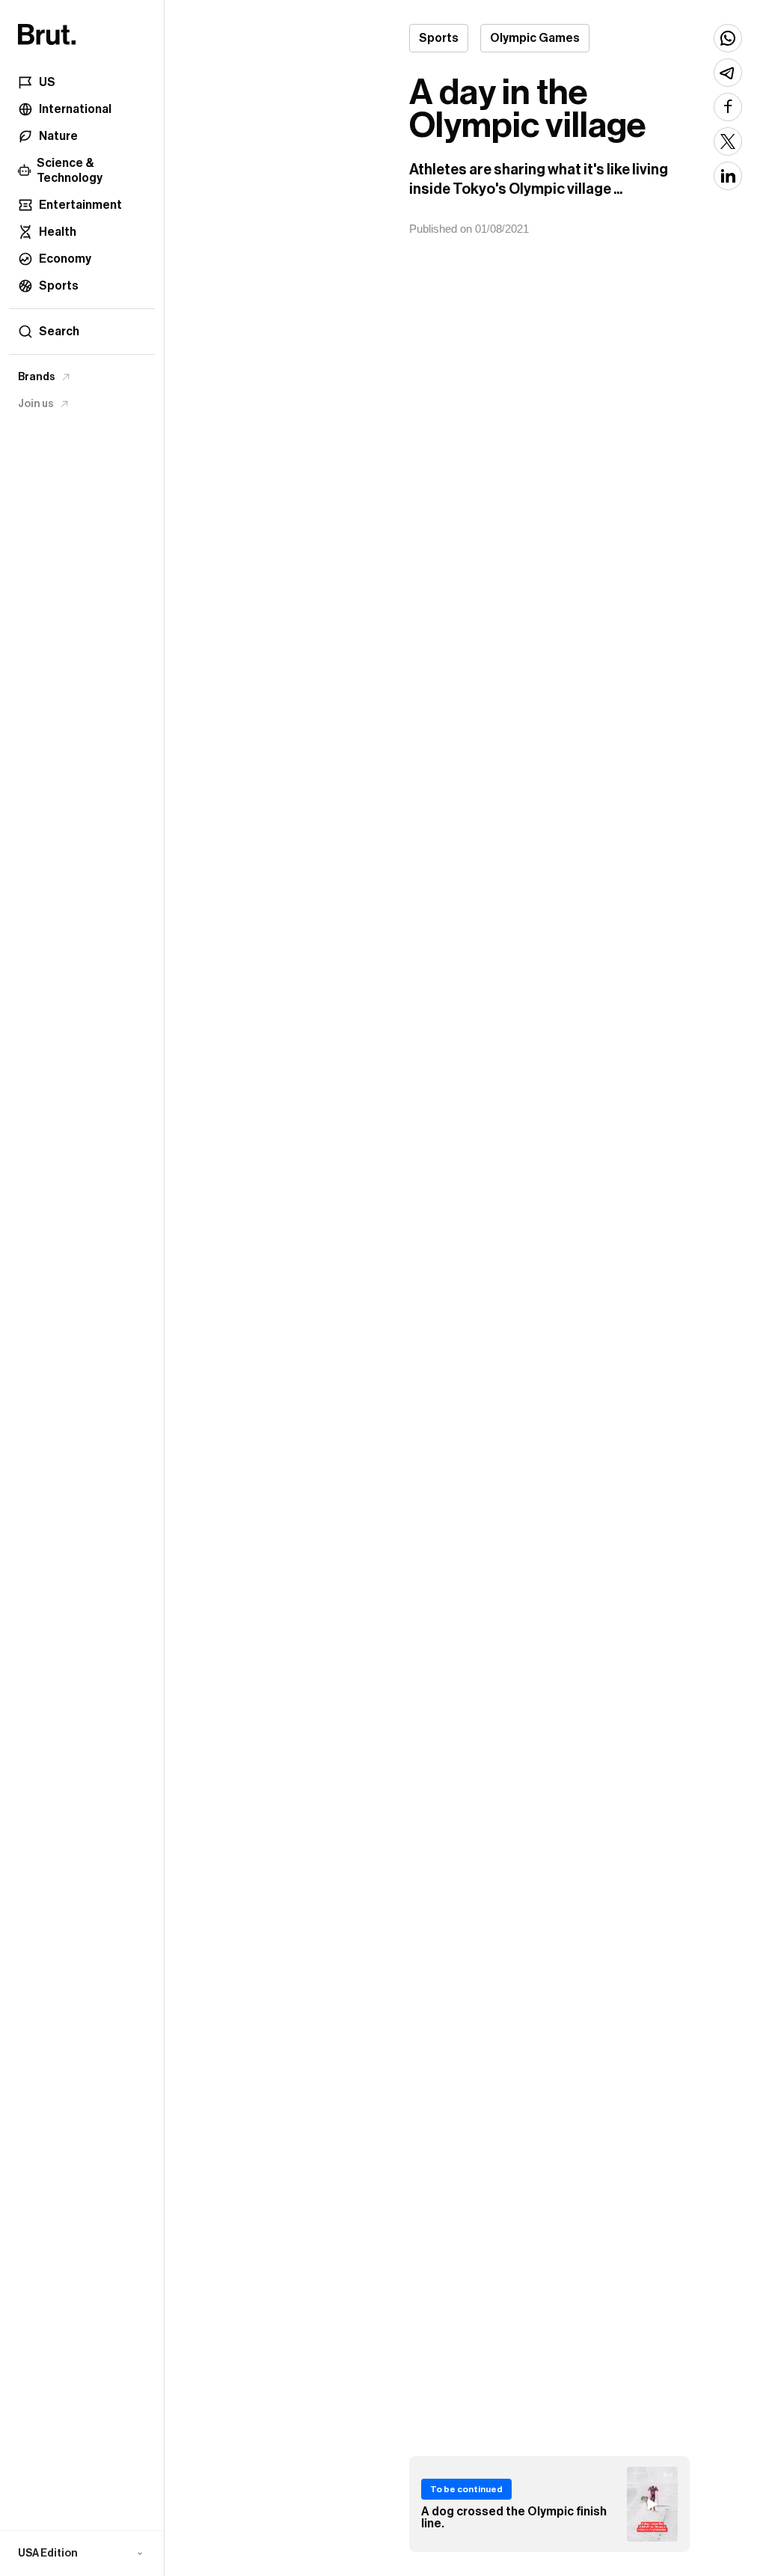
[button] (82, 2554)
